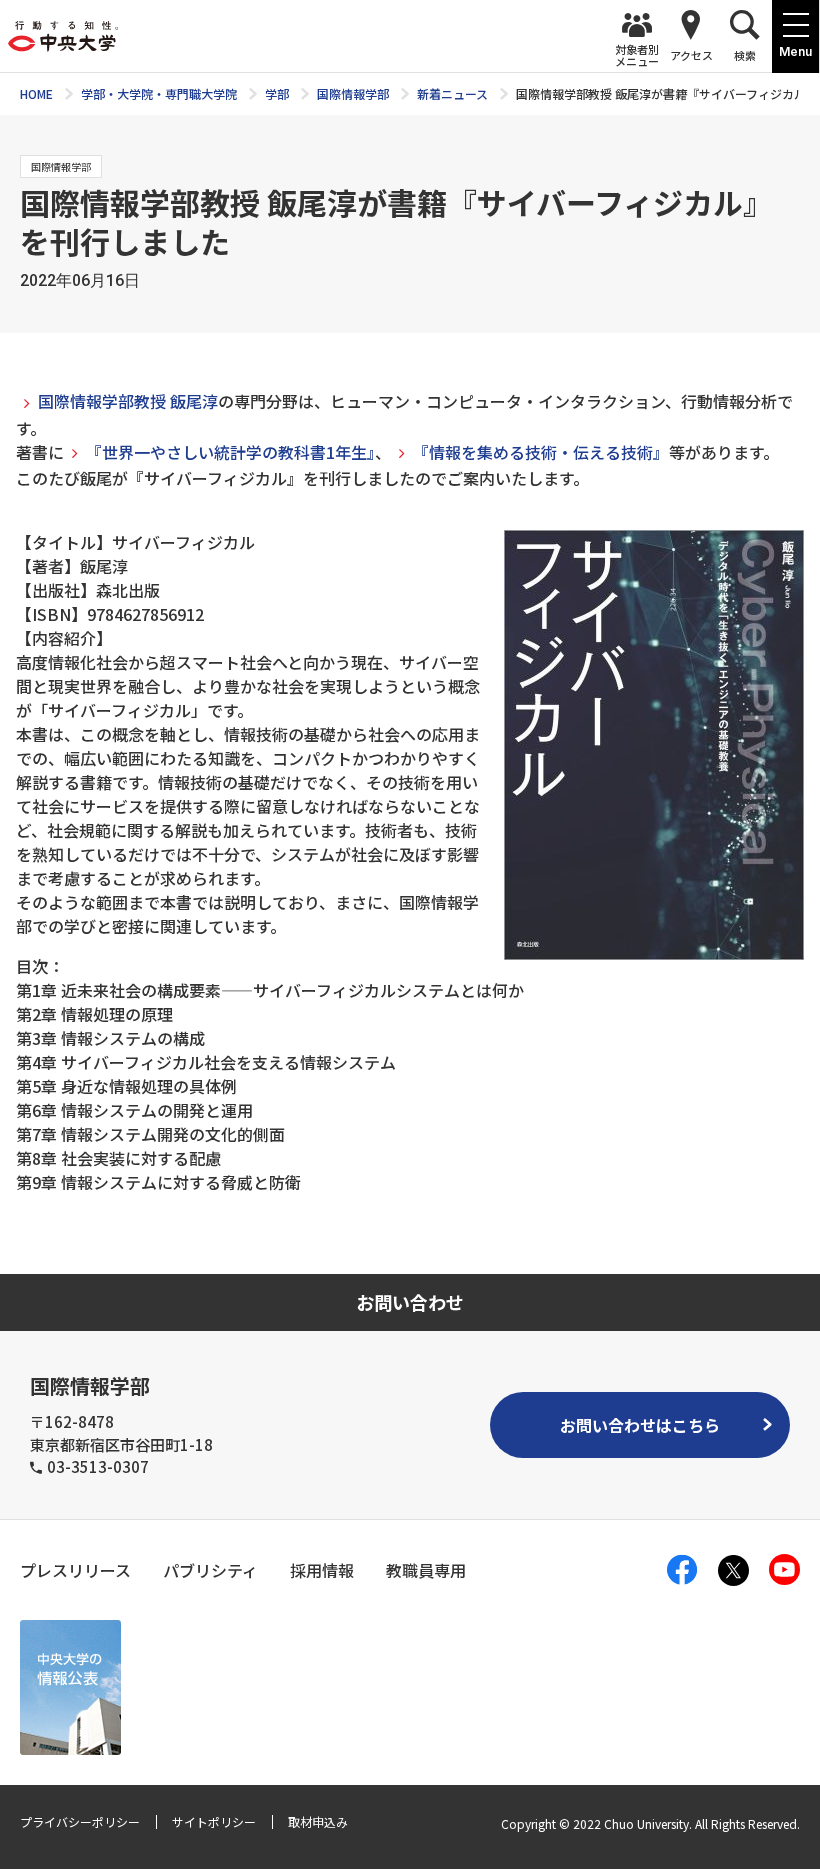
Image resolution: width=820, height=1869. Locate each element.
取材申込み (318, 1821)
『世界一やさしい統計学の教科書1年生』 (230, 452)
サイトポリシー (214, 1821)
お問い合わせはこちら (640, 1425)
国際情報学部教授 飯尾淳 (128, 401)
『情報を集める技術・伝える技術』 (541, 452)
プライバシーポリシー (80, 1821)
